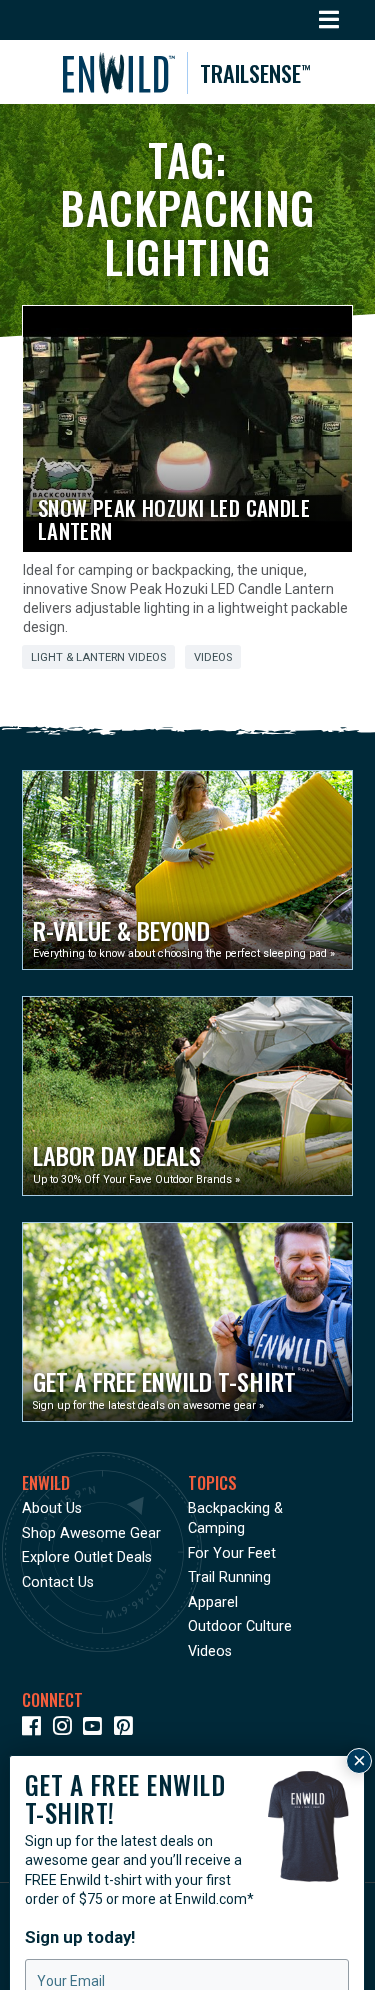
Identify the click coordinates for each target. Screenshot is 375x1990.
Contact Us (58, 1582)
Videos (213, 657)
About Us (52, 1508)
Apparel (213, 1602)
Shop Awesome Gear (91, 1533)
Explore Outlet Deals (87, 1557)
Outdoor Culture (240, 1626)
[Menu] (329, 20)
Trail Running (229, 1577)
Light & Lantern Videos (98, 657)
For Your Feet (232, 1553)
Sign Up (67, 1954)
